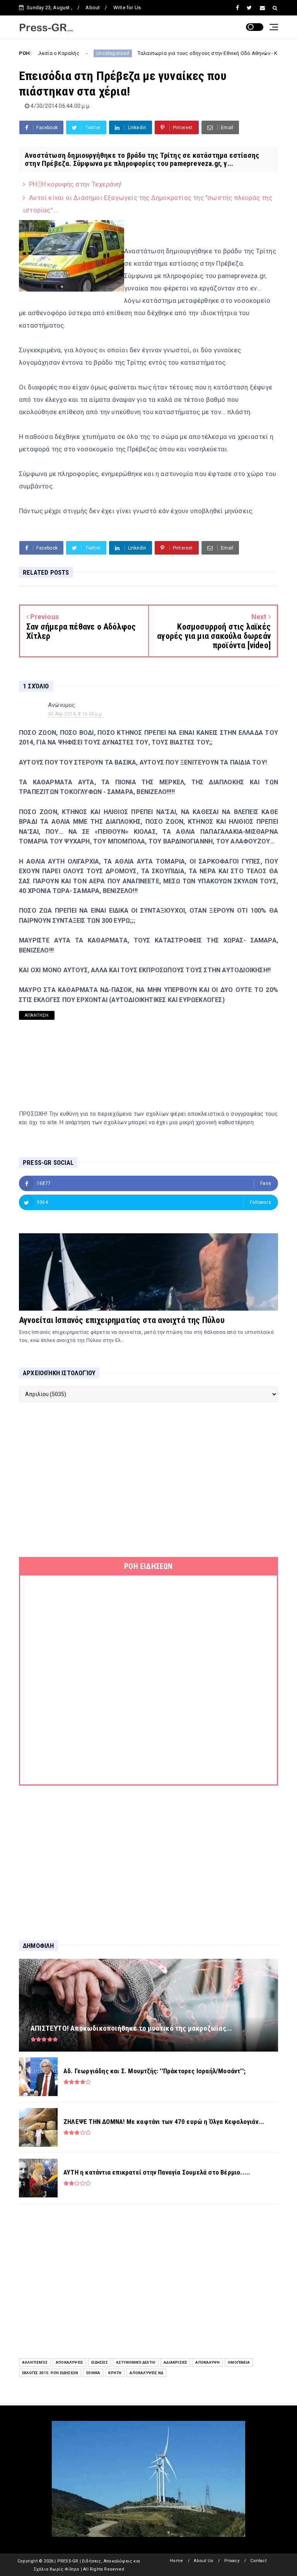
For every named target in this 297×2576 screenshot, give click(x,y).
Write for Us (127, 8)
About (93, 8)
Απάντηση (37, 1015)
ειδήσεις (100, 2362)
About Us (203, 2561)
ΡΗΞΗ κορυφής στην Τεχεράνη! (75, 184)
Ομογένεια (239, 2362)
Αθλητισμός (35, 2362)
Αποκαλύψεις (69, 2362)
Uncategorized (58, 53)
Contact (258, 2561)
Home (176, 2561)
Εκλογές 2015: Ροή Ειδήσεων (50, 2373)
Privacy (232, 2561)
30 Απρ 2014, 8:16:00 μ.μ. (76, 714)
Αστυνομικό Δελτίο (136, 2362)
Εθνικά (93, 2373)
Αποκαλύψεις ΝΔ (146, 2373)
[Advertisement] (148, 1480)
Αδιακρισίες (175, 2362)
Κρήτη (115, 2373)
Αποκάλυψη (207, 2362)
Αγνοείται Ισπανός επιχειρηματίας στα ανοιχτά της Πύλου (122, 1320)
